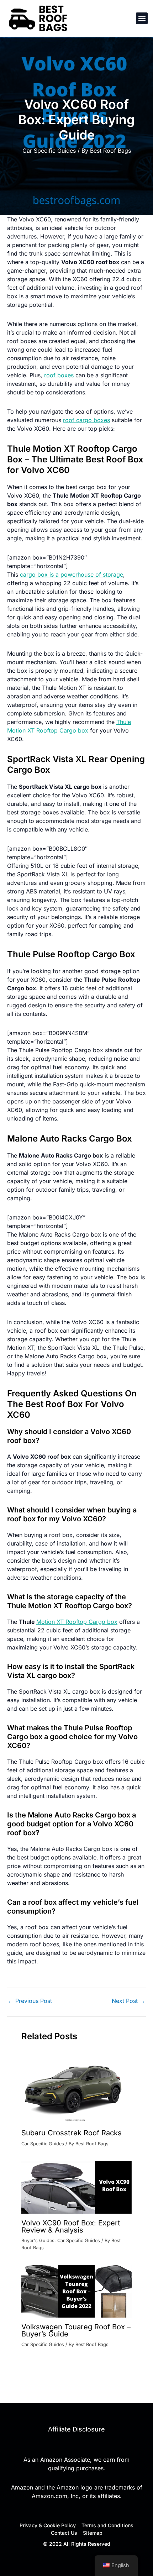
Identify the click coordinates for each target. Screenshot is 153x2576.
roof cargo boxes (86, 420)
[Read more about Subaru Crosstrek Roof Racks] (76, 2086)
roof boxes (59, 375)
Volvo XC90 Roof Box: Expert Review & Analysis (71, 2226)
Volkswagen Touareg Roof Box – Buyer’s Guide (76, 2330)
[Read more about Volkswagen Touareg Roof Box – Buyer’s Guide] (76, 2291)
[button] (142, 18)
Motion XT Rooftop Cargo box (77, 1622)
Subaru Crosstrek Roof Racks (72, 2133)
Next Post (128, 2001)
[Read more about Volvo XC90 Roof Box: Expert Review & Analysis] (76, 2187)
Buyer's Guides (38, 2241)
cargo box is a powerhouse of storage (72, 575)
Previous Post (30, 2001)
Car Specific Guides (49, 151)
